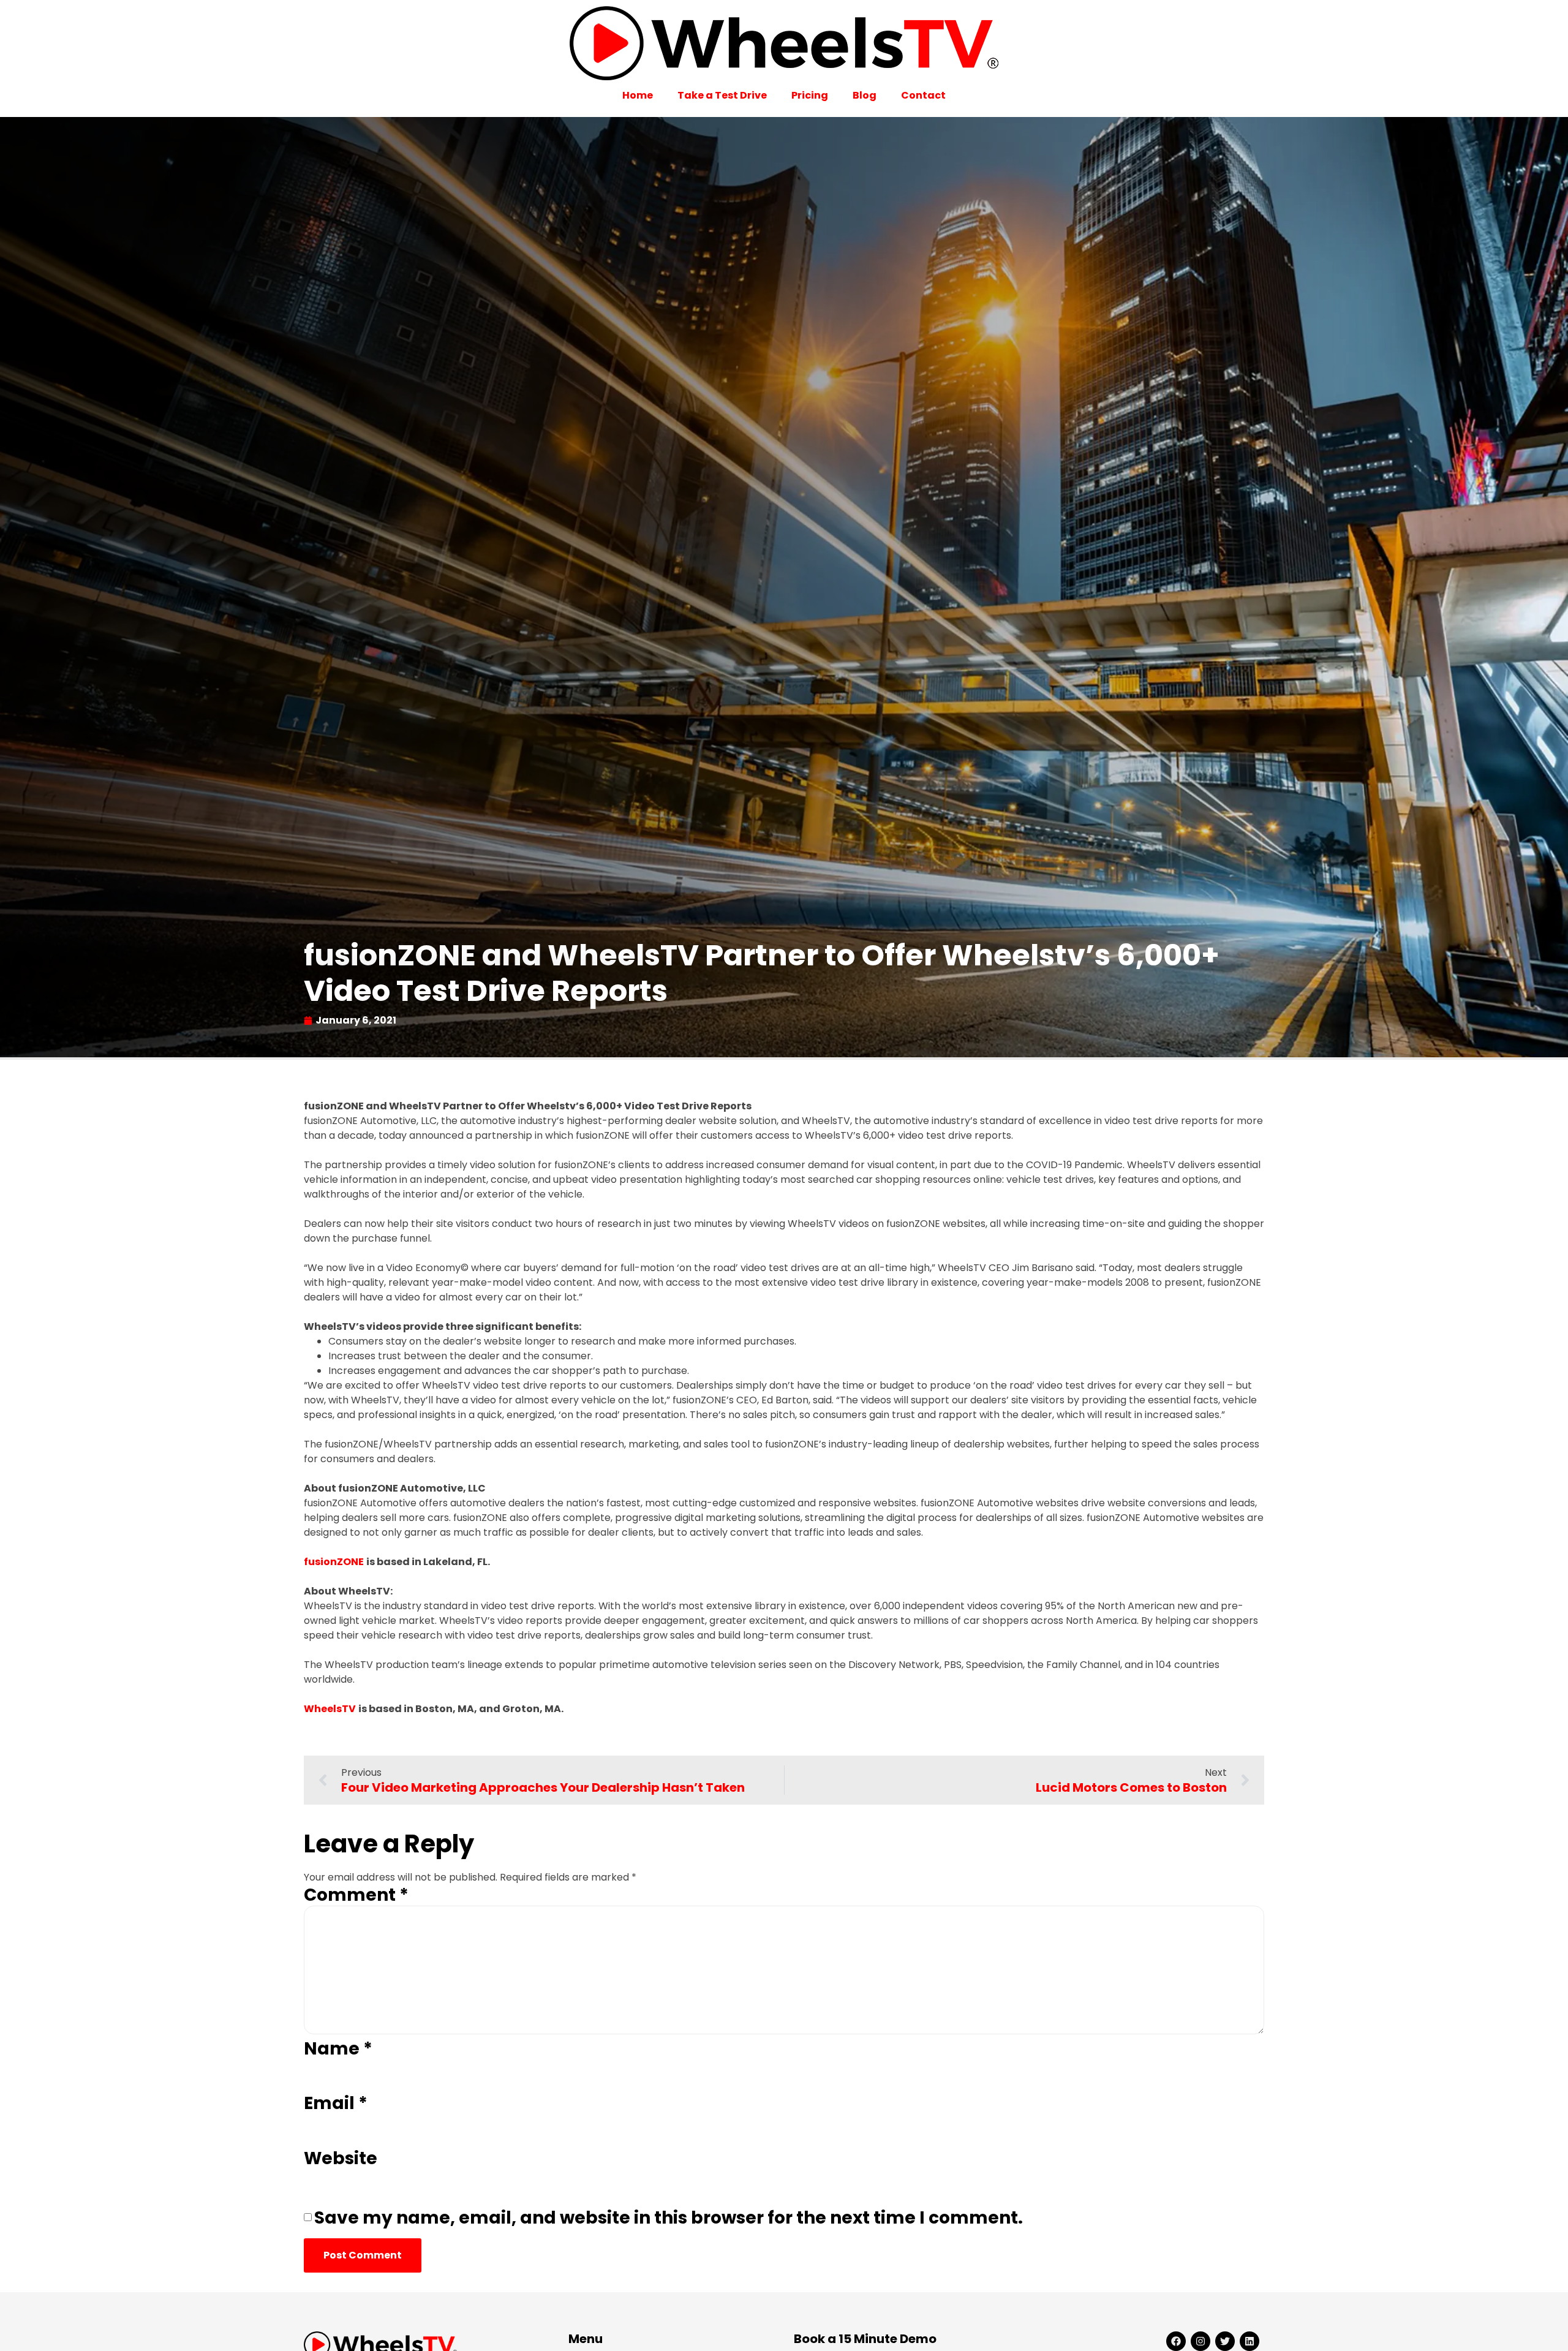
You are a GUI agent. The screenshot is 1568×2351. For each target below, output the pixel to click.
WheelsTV (330, 1709)
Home (638, 95)
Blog (865, 95)
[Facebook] (1176, 2341)
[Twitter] (1225, 2341)
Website (341, 2159)
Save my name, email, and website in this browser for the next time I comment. (669, 2218)
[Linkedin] (1249, 2341)
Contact (923, 95)
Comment (356, 1895)
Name (338, 2049)
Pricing (810, 95)
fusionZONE (334, 1562)
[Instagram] (1200, 2341)
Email (336, 2104)
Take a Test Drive (722, 95)
